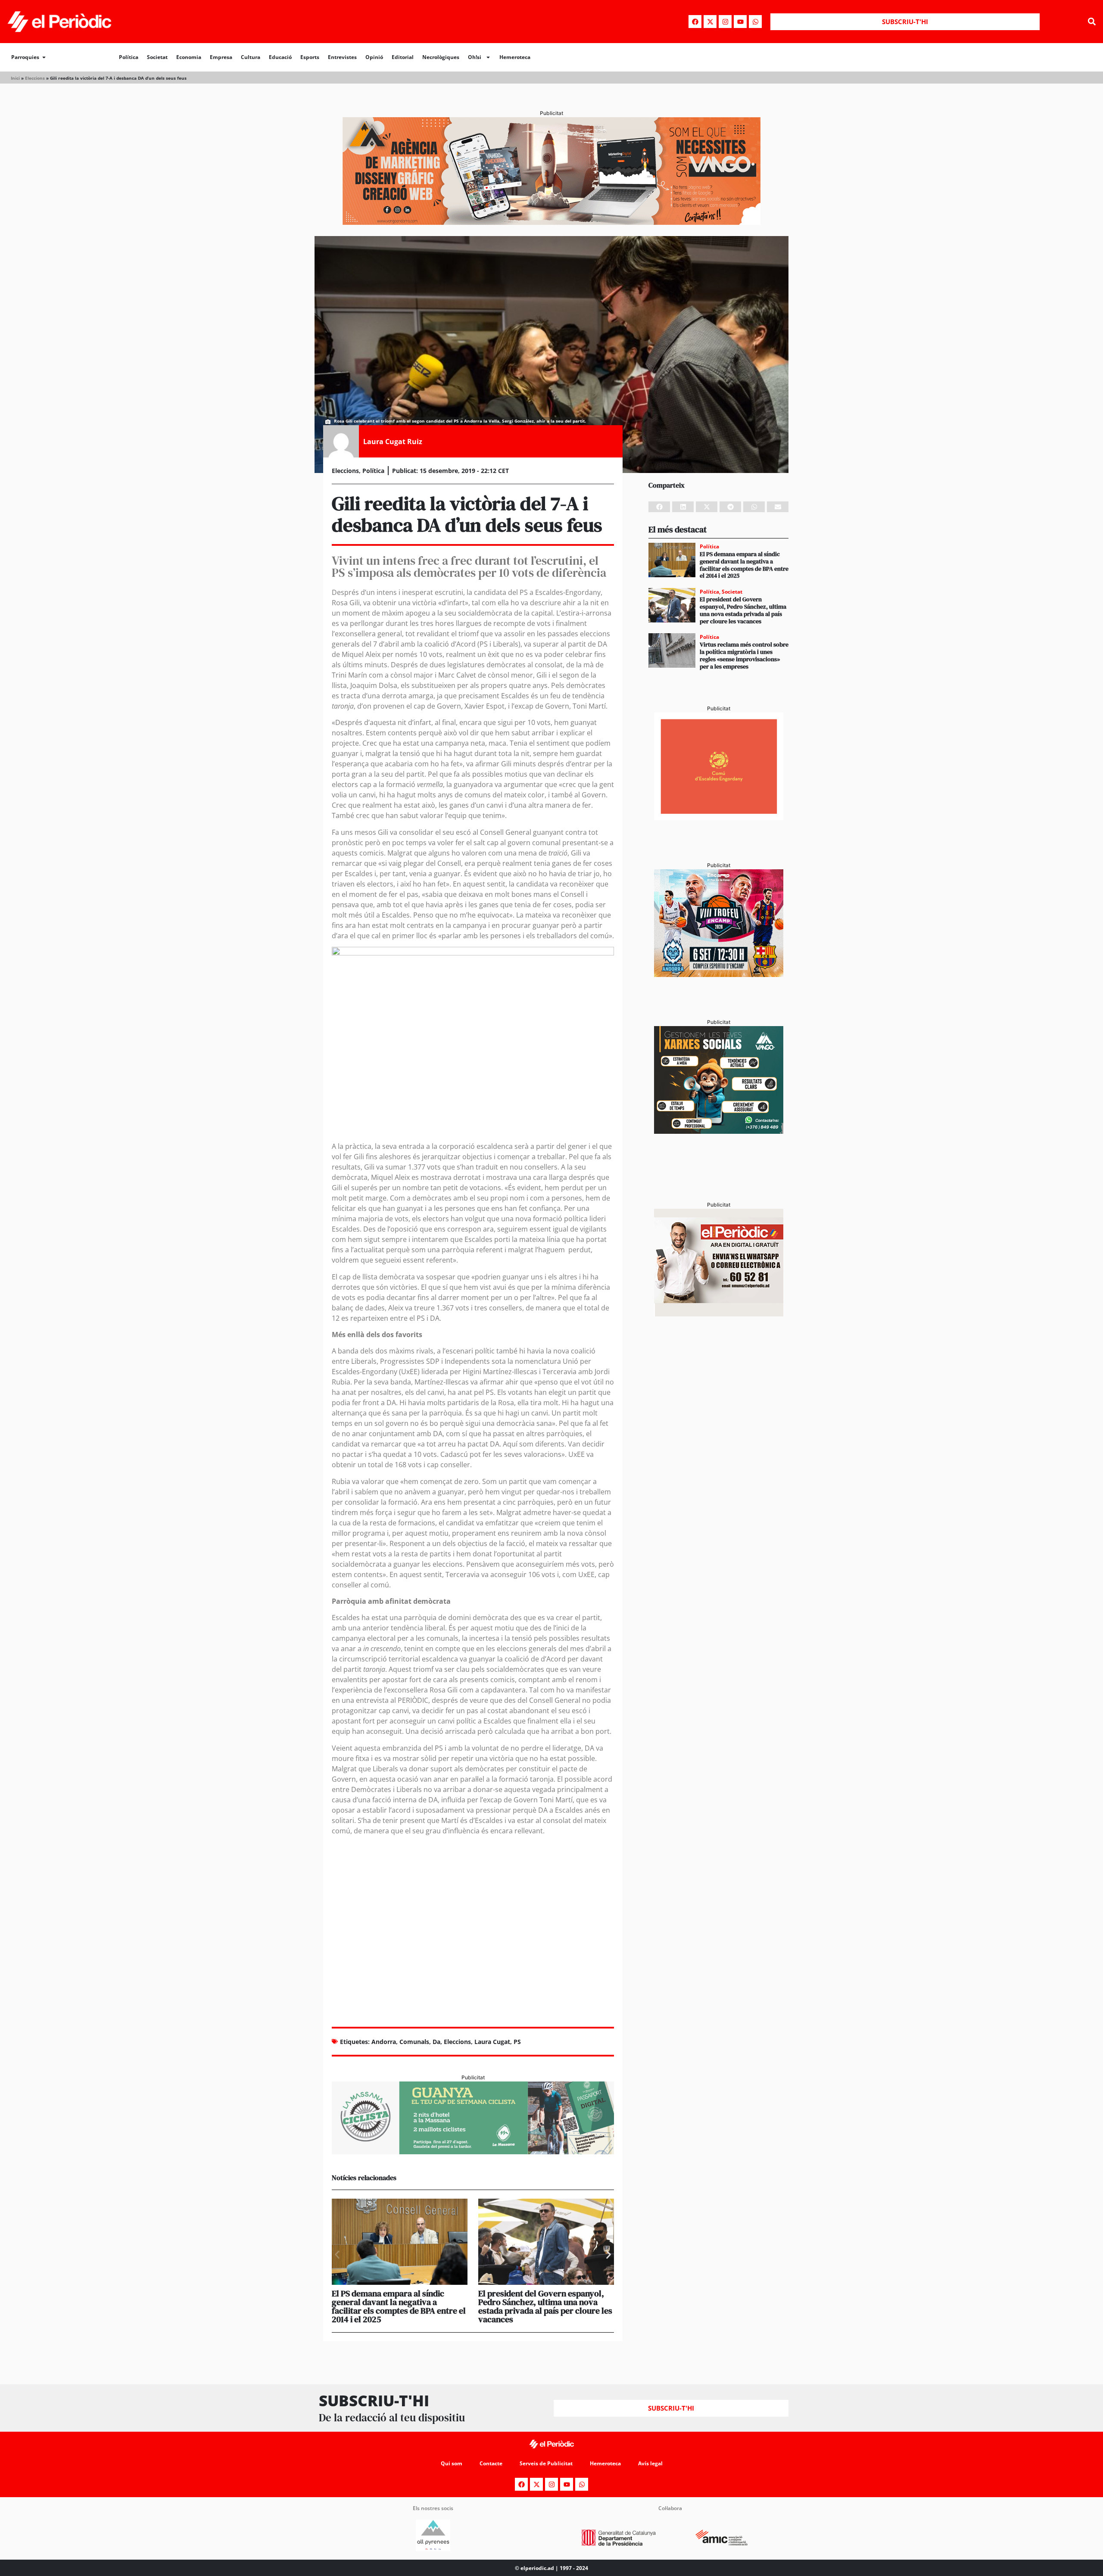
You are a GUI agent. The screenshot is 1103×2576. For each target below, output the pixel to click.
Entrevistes (342, 57)
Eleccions (35, 78)
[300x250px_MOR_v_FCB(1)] (719, 974)
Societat (157, 57)
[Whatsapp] (755, 22)
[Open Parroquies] (44, 57)
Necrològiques (441, 57)
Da (436, 2042)
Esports (310, 57)
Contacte (491, 2463)
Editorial (403, 57)
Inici (15, 78)
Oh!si (475, 57)
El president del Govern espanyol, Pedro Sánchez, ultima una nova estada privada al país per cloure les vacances (545, 2306)
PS (517, 2042)
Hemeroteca (515, 57)
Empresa (221, 57)
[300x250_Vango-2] (719, 1131)
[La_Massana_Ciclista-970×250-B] (473, 2152)
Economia (189, 57)
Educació (280, 57)
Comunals (414, 2042)
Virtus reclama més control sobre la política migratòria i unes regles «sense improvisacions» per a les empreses (744, 655)
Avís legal (650, 2463)
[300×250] (719, 818)
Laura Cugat (492, 2042)
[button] (1092, 22)
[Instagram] (725, 22)
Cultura (251, 57)
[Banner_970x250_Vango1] (551, 222)
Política (129, 57)
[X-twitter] (710, 22)
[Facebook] (695, 22)
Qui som (452, 2463)
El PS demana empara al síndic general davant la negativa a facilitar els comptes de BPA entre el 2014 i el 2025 (399, 2306)
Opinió (374, 57)
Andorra (384, 2042)
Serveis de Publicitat (546, 2463)
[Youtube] (740, 22)
